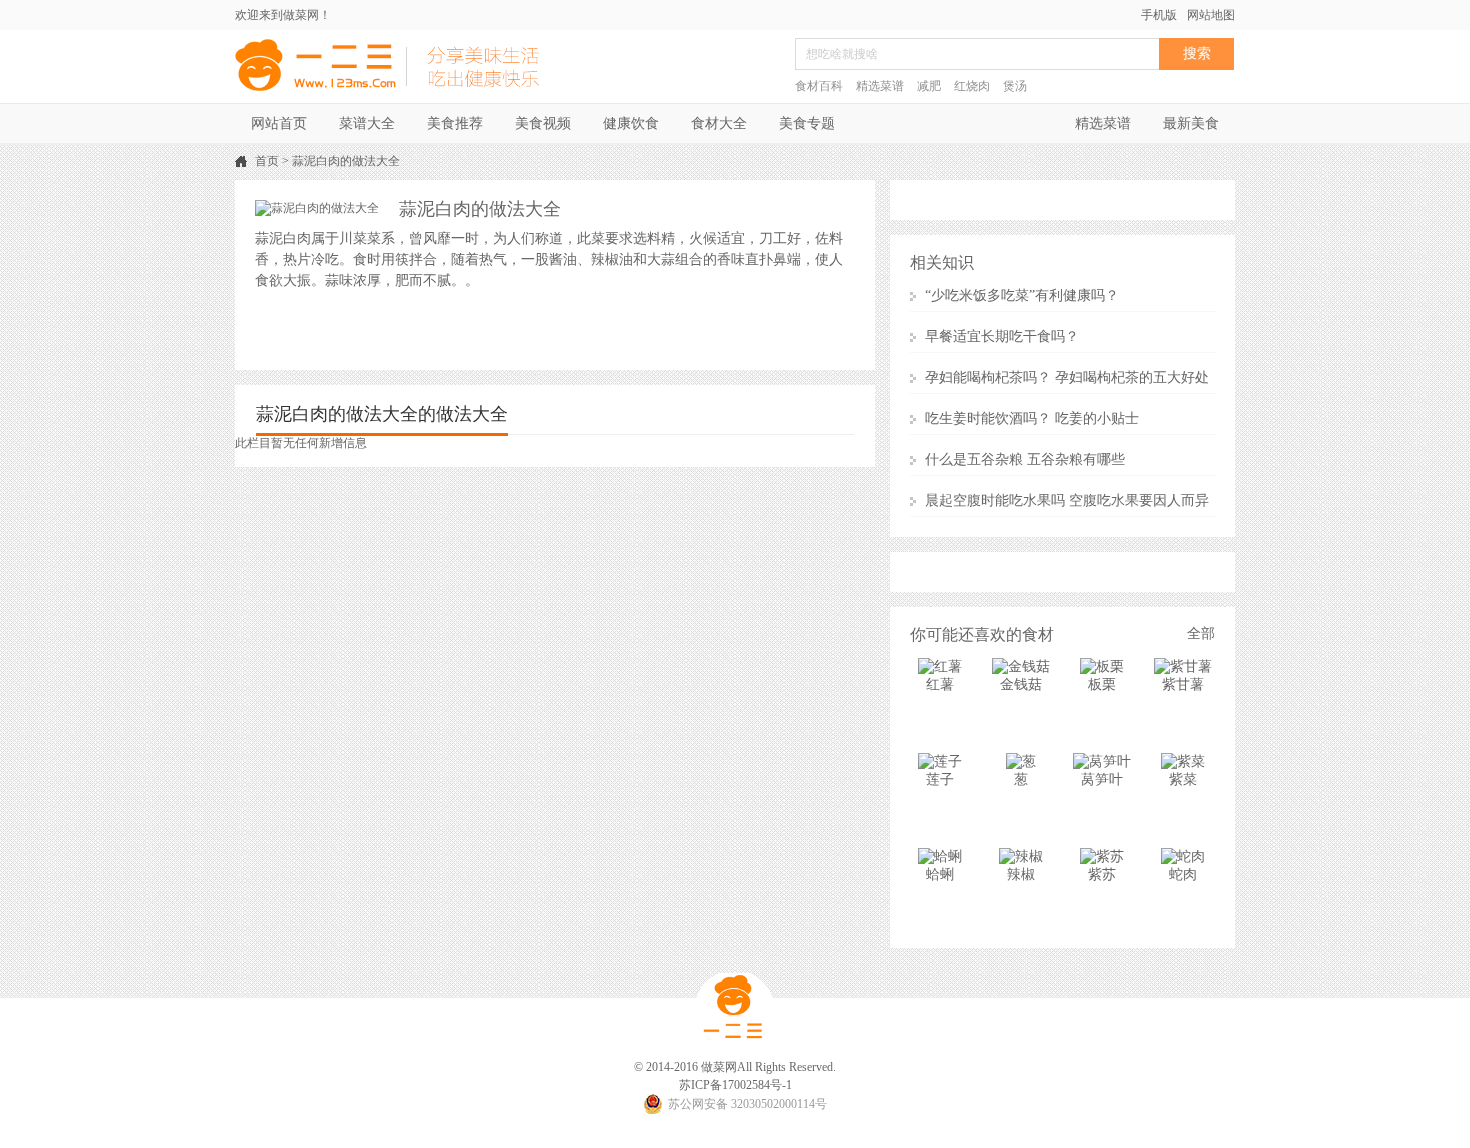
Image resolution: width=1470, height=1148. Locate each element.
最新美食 (1191, 123)
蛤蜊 (940, 874)
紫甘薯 (1183, 684)
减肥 (929, 86)
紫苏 (1102, 874)
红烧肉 (972, 86)
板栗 (1102, 684)
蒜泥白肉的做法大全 (346, 161)
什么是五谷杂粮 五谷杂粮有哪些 (1025, 459)
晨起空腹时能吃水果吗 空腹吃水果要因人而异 (1067, 500)
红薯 (940, 684)
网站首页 (279, 123)
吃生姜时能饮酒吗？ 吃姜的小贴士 (1032, 418)
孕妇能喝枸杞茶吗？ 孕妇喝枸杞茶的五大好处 (1067, 377)
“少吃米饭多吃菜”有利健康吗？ (1022, 295)
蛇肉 (1183, 874)
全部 (1201, 633)
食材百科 (819, 86)
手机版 (1159, 15)
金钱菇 (1021, 684)
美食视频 (543, 123)
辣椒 (1021, 874)
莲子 (940, 779)
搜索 (1197, 53)
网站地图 (1211, 15)
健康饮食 (631, 123)
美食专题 (807, 123)
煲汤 (1015, 86)
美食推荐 (455, 123)
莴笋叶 (1102, 779)
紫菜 (1183, 779)
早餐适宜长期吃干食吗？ (1002, 336)
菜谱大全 (367, 123)
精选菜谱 (880, 86)
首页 (267, 161)
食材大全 (719, 123)
